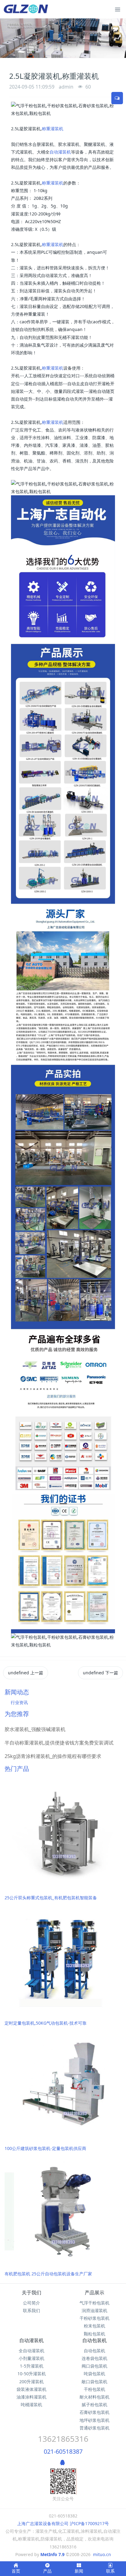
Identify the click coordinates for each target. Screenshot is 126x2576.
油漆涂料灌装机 (31, 2397)
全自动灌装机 (31, 2351)
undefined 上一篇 (26, 1673)
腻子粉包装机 (94, 2405)
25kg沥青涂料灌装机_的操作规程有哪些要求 (53, 1756)
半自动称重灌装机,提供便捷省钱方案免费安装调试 (59, 1743)
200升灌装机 (31, 2382)
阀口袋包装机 (94, 2366)
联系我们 (31, 2310)
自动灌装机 (60, 152)
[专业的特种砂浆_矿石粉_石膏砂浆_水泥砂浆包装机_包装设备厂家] (27, 9)
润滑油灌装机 (94, 2310)
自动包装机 (94, 2340)
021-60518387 (63, 2451)
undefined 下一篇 (100, 1673)
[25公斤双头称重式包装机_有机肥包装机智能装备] (63, 1834)
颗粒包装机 (94, 2334)
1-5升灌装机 (32, 2366)
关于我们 (31, 2293)
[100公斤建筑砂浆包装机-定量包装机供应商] (63, 2084)
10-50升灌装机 (32, 2374)
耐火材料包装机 (94, 2397)
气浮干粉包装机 (94, 2303)
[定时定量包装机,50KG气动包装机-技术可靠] (63, 1959)
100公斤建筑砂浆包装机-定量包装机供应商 (45, 2148)
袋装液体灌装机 (31, 2389)
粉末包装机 (94, 2326)
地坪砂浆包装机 (94, 2420)
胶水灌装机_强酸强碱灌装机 (35, 1729)
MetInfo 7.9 (52, 2554)
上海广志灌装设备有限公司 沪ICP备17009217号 (63, 2523)
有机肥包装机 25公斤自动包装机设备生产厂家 (48, 2274)
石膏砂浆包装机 (94, 2412)
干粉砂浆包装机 (94, 2318)
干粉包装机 (94, 2389)
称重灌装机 (53, 129)
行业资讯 (19, 1702)
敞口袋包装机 (94, 2382)
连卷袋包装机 (94, 2358)
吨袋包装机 (94, 2374)
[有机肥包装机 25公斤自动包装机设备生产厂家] (63, 2210)
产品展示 (94, 2293)
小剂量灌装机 (31, 2358)
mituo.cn (102, 2554)
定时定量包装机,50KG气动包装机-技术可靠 (46, 2023)
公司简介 (31, 2303)
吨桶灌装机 (31, 2405)
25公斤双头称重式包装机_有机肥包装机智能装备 (51, 1898)
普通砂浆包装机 (94, 2428)
